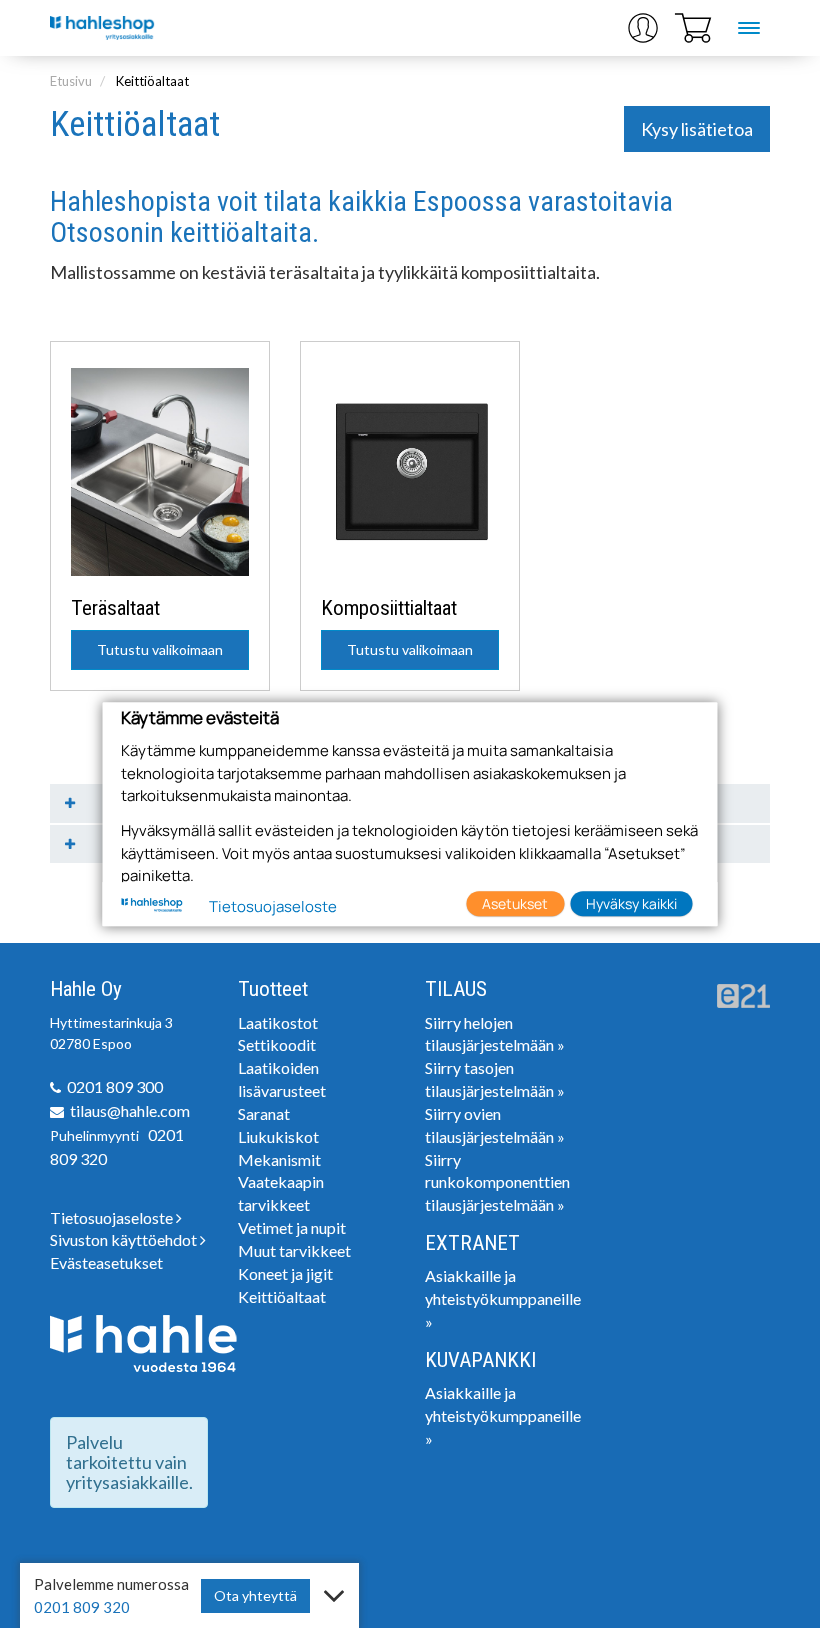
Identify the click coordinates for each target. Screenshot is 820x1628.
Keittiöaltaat (152, 81)
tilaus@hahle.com (130, 1110)
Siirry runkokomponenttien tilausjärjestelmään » (497, 1182)
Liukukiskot (278, 1136)
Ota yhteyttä (255, 1595)
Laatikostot (278, 1022)
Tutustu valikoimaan (160, 649)
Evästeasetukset (106, 1262)
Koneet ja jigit (285, 1273)
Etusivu (71, 81)
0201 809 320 (82, 1607)
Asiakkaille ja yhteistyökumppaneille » (503, 1298)
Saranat (264, 1113)
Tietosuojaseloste (113, 1217)
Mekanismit (279, 1159)
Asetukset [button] (515, 903)
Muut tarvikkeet (294, 1250)
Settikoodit (277, 1044)
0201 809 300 (115, 1086)
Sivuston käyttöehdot (125, 1239)
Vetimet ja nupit (292, 1227)
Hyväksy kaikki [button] (631, 903)
